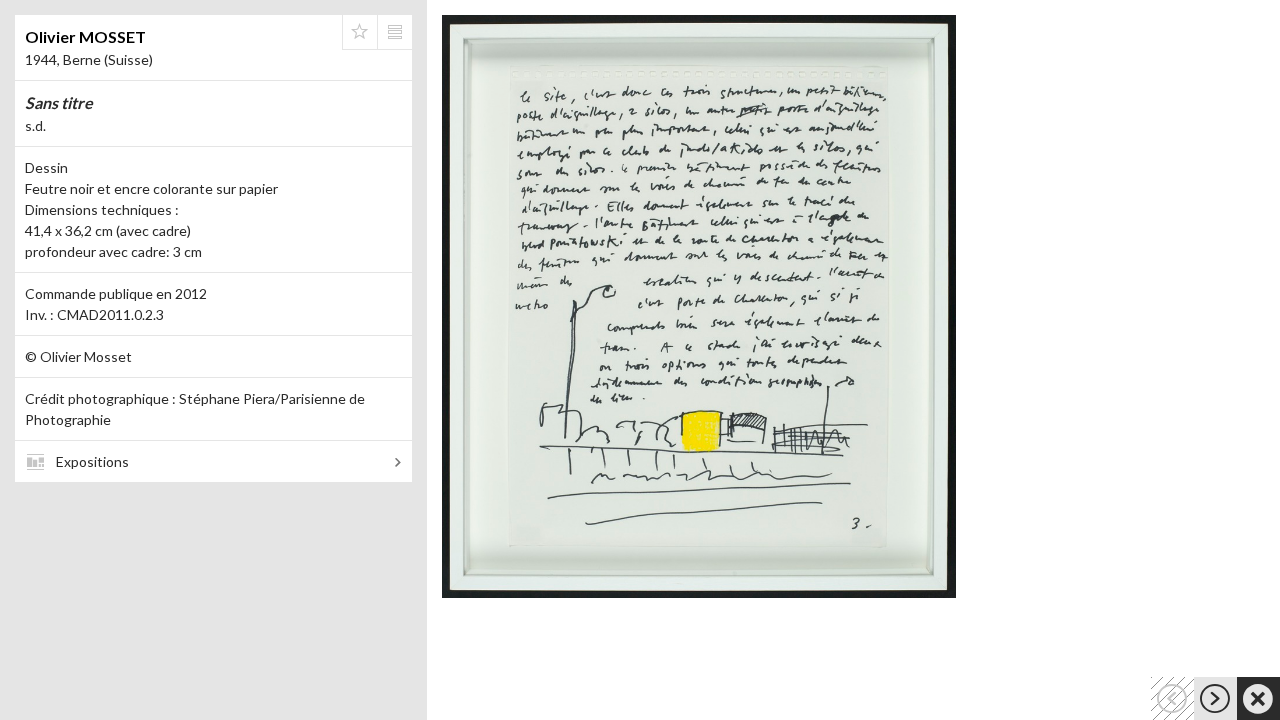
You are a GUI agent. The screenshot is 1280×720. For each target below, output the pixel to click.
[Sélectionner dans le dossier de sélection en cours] (360, 32)
